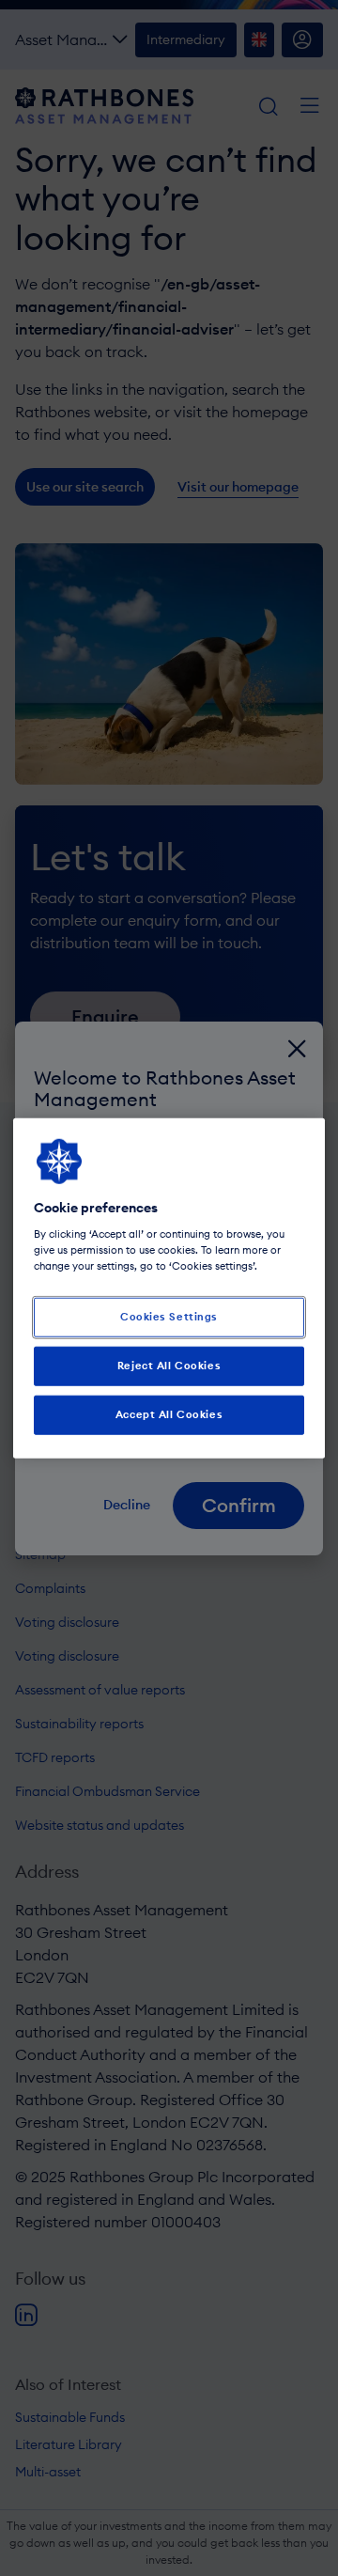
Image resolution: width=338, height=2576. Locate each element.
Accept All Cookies (169, 1414)
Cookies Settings (169, 1317)
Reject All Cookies (169, 1366)
